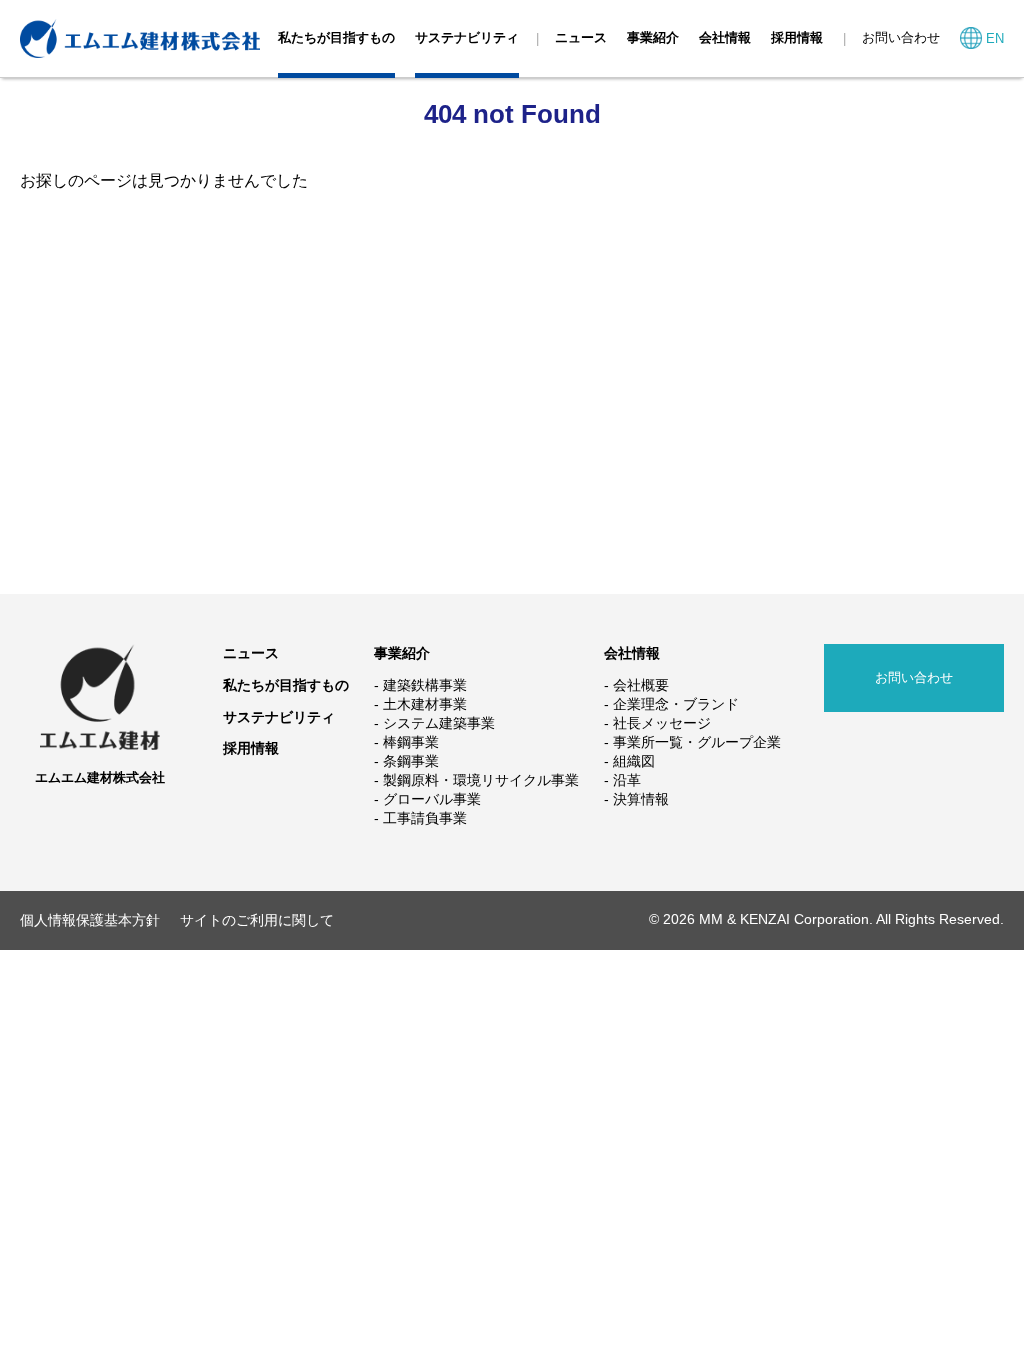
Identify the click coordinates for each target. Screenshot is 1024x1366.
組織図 (634, 761)
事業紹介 (653, 37)
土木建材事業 (425, 704)
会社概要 (641, 685)
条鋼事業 (411, 761)
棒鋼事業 (411, 742)
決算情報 (641, 799)
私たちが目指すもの (336, 37)
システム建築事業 (439, 723)
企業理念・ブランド (676, 704)
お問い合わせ (901, 37)
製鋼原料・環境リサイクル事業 (481, 780)
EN (995, 38)
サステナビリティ (467, 37)
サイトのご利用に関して (257, 920)
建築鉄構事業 (425, 685)
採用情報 (797, 37)
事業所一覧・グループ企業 (697, 742)
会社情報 (725, 37)
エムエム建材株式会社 (100, 777)
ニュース (581, 37)
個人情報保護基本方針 (90, 920)
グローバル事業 (432, 799)
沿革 (627, 780)
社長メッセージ (662, 723)
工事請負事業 (425, 818)
